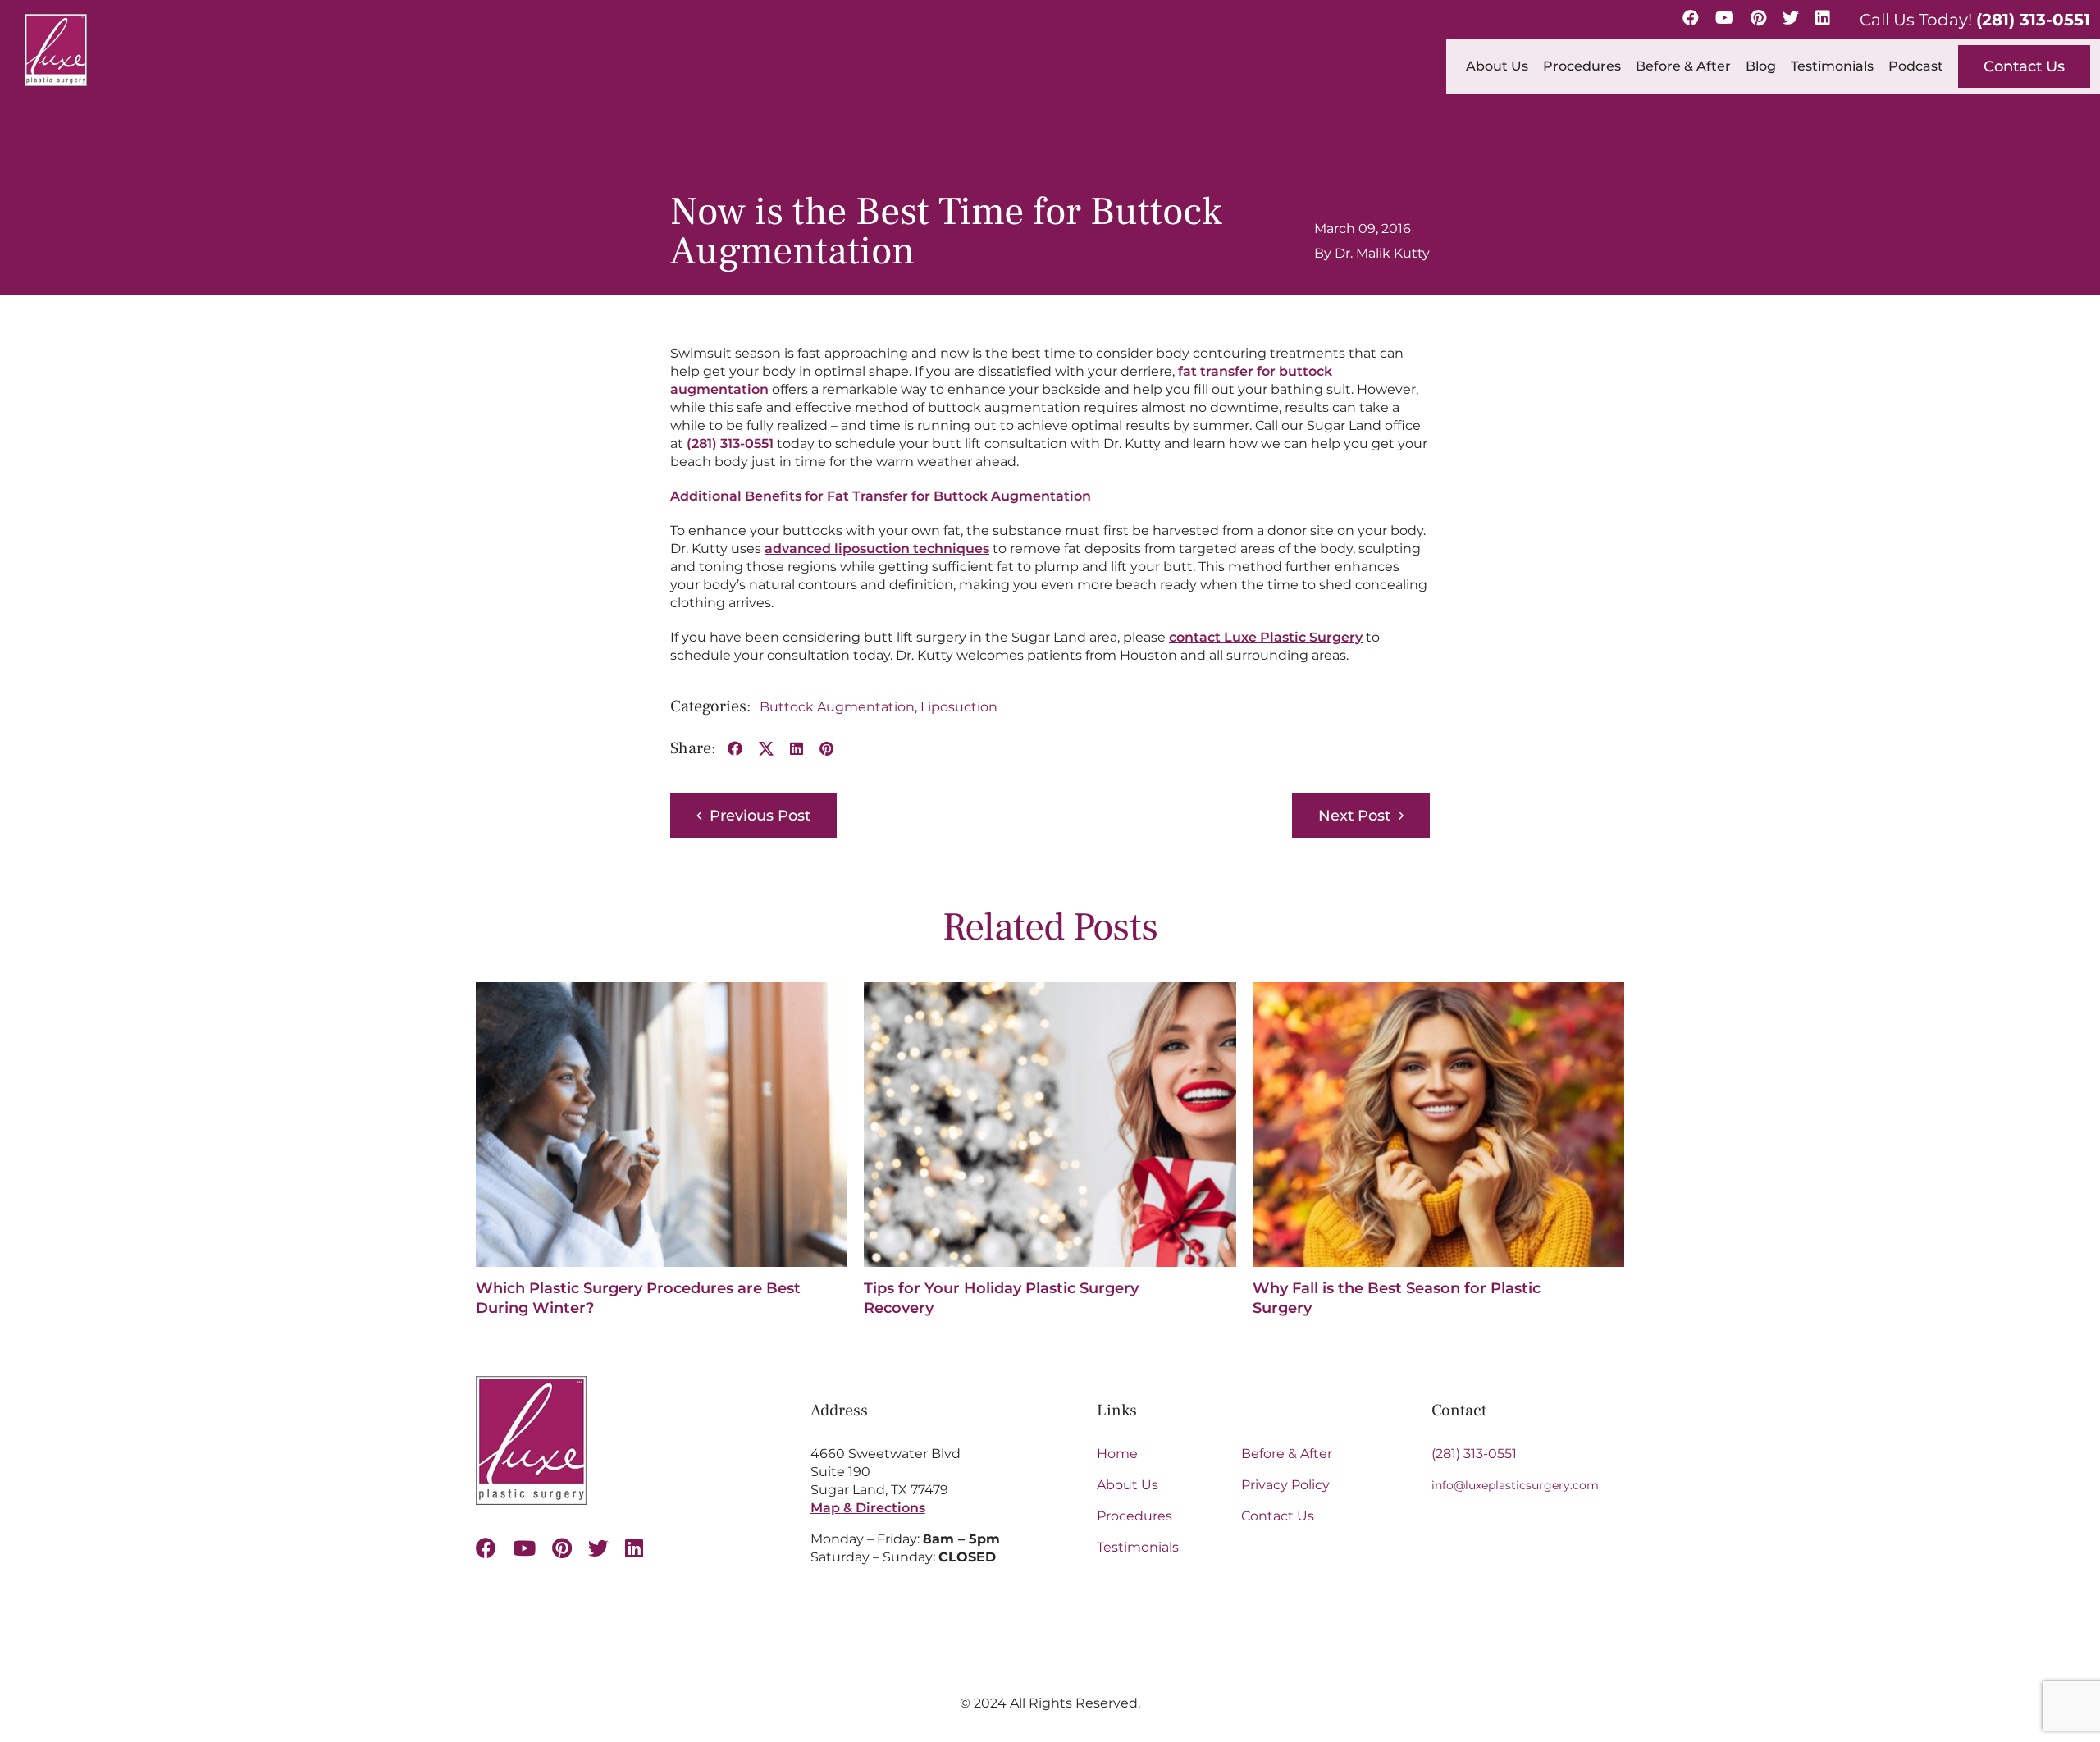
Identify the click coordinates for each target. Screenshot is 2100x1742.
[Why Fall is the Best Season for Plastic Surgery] (1438, 990)
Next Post (1354, 816)
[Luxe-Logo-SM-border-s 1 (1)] (531, 1382)
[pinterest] (562, 1548)
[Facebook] (1691, 18)
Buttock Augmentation (837, 707)
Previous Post (760, 816)
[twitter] (598, 1548)
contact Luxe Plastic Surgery (1266, 637)
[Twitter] (1791, 18)
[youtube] (524, 1548)
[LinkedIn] (1823, 18)
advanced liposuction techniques (877, 549)
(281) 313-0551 (2033, 20)
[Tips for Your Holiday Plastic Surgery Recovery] (1050, 990)
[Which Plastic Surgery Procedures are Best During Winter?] (662, 990)
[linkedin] (634, 1548)
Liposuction (959, 707)
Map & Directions (868, 1508)
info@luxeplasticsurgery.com (1515, 1485)
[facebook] (486, 1548)
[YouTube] (1725, 18)
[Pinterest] (1758, 18)
